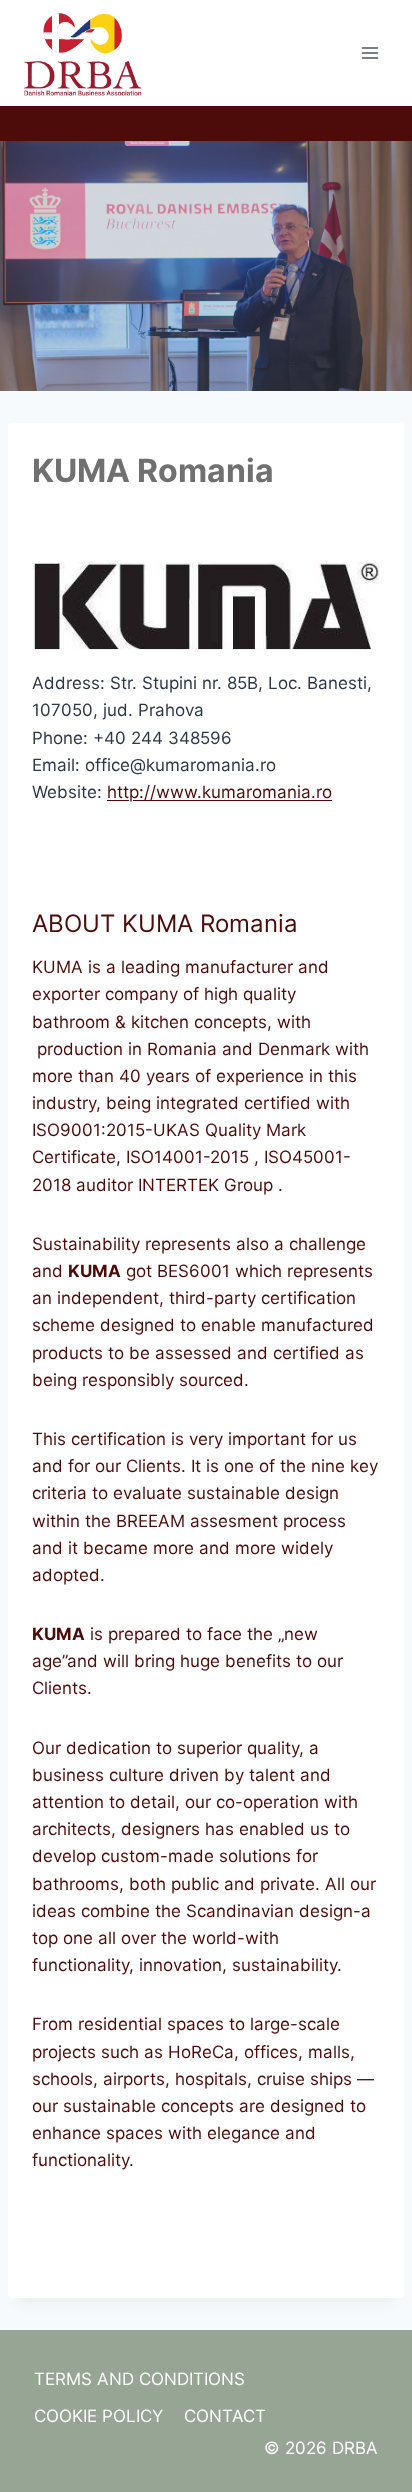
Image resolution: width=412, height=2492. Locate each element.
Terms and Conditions (139, 2379)
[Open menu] (369, 52)
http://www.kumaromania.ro (219, 792)
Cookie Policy (98, 2416)
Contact (225, 2416)
